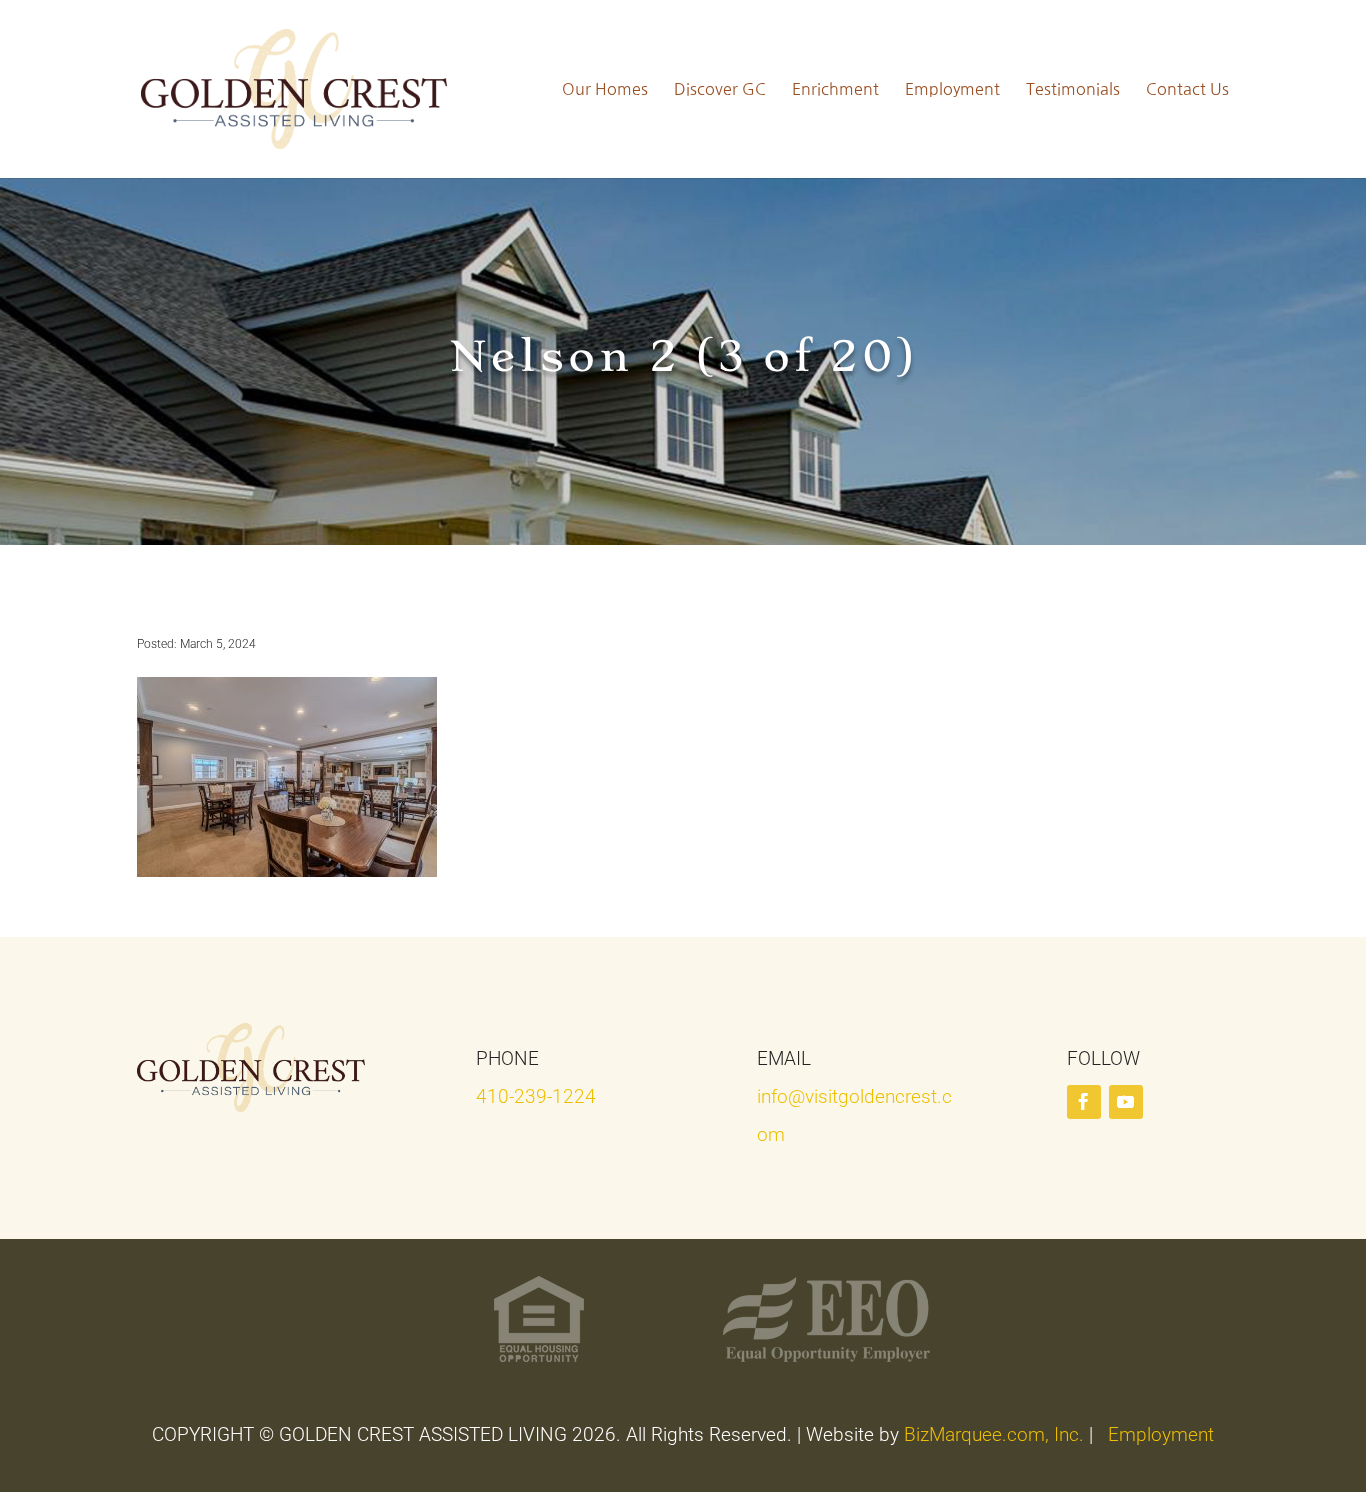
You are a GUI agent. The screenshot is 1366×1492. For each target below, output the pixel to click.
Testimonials (1073, 89)
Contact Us (1187, 89)
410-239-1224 (536, 1096)
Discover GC (720, 89)
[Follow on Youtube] (1126, 1102)
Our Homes (605, 89)
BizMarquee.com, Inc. (994, 1434)
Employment (952, 89)
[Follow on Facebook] (1084, 1102)
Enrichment (835, 89)
